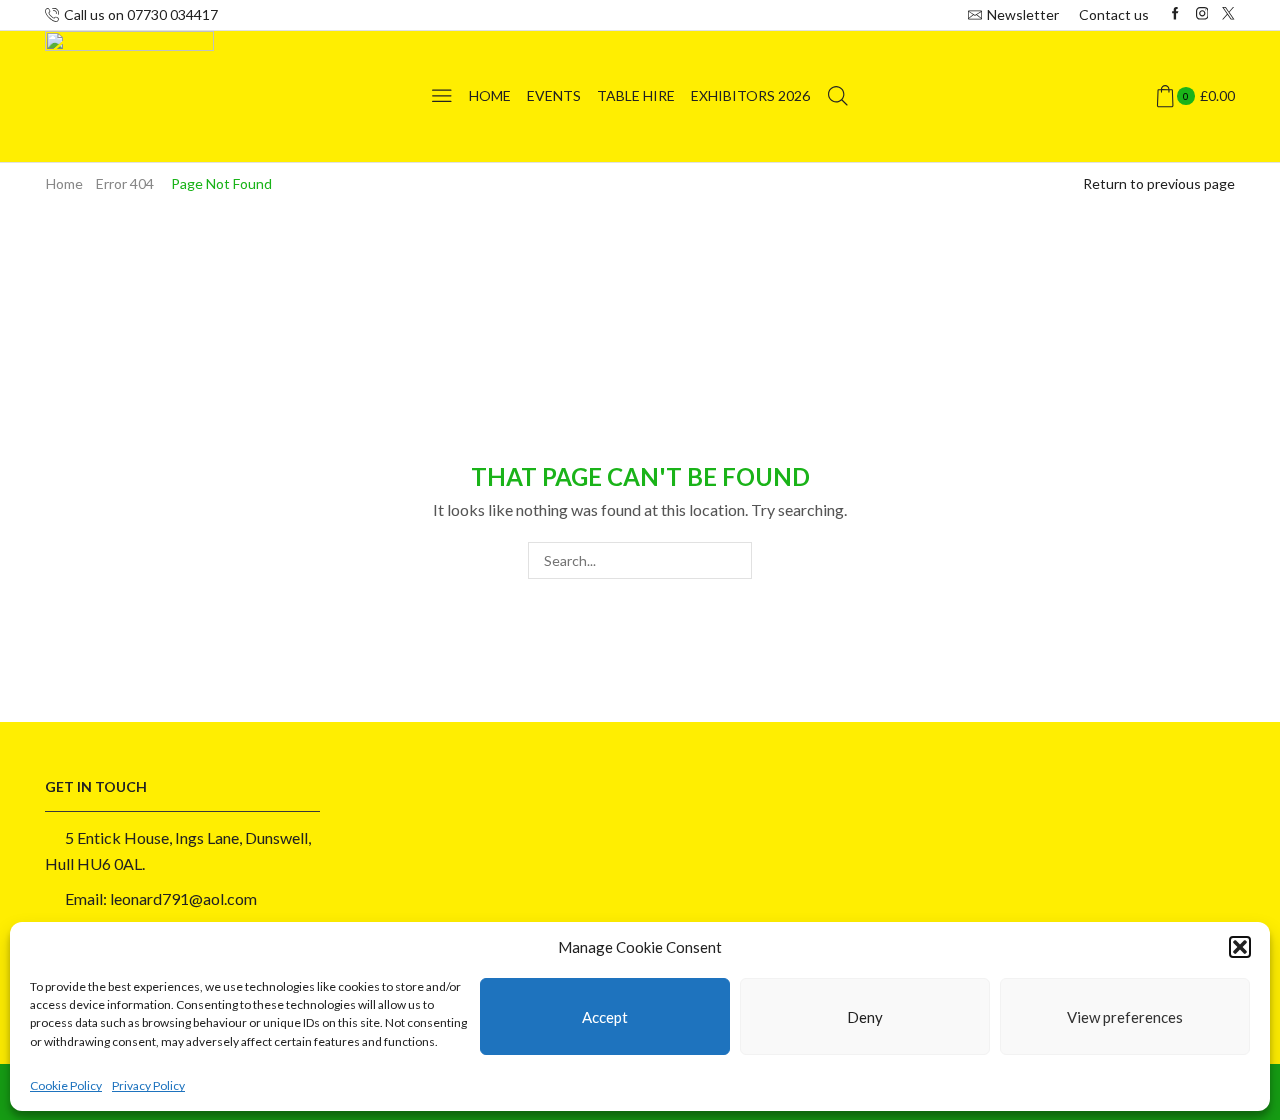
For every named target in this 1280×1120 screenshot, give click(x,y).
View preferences (1125, 1017)
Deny (865, 1017)
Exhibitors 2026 (750, 95)
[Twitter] (1228, 14)
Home (490, 95)
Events (554, 95)
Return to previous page (1159, 183)
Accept (605, 1017)
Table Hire (636, 95)
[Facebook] (1175, 14)
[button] (1240, 947)
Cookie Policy (66, 1085)
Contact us (1114, 14)
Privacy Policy (148, 1085)
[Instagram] (1202, 14)
